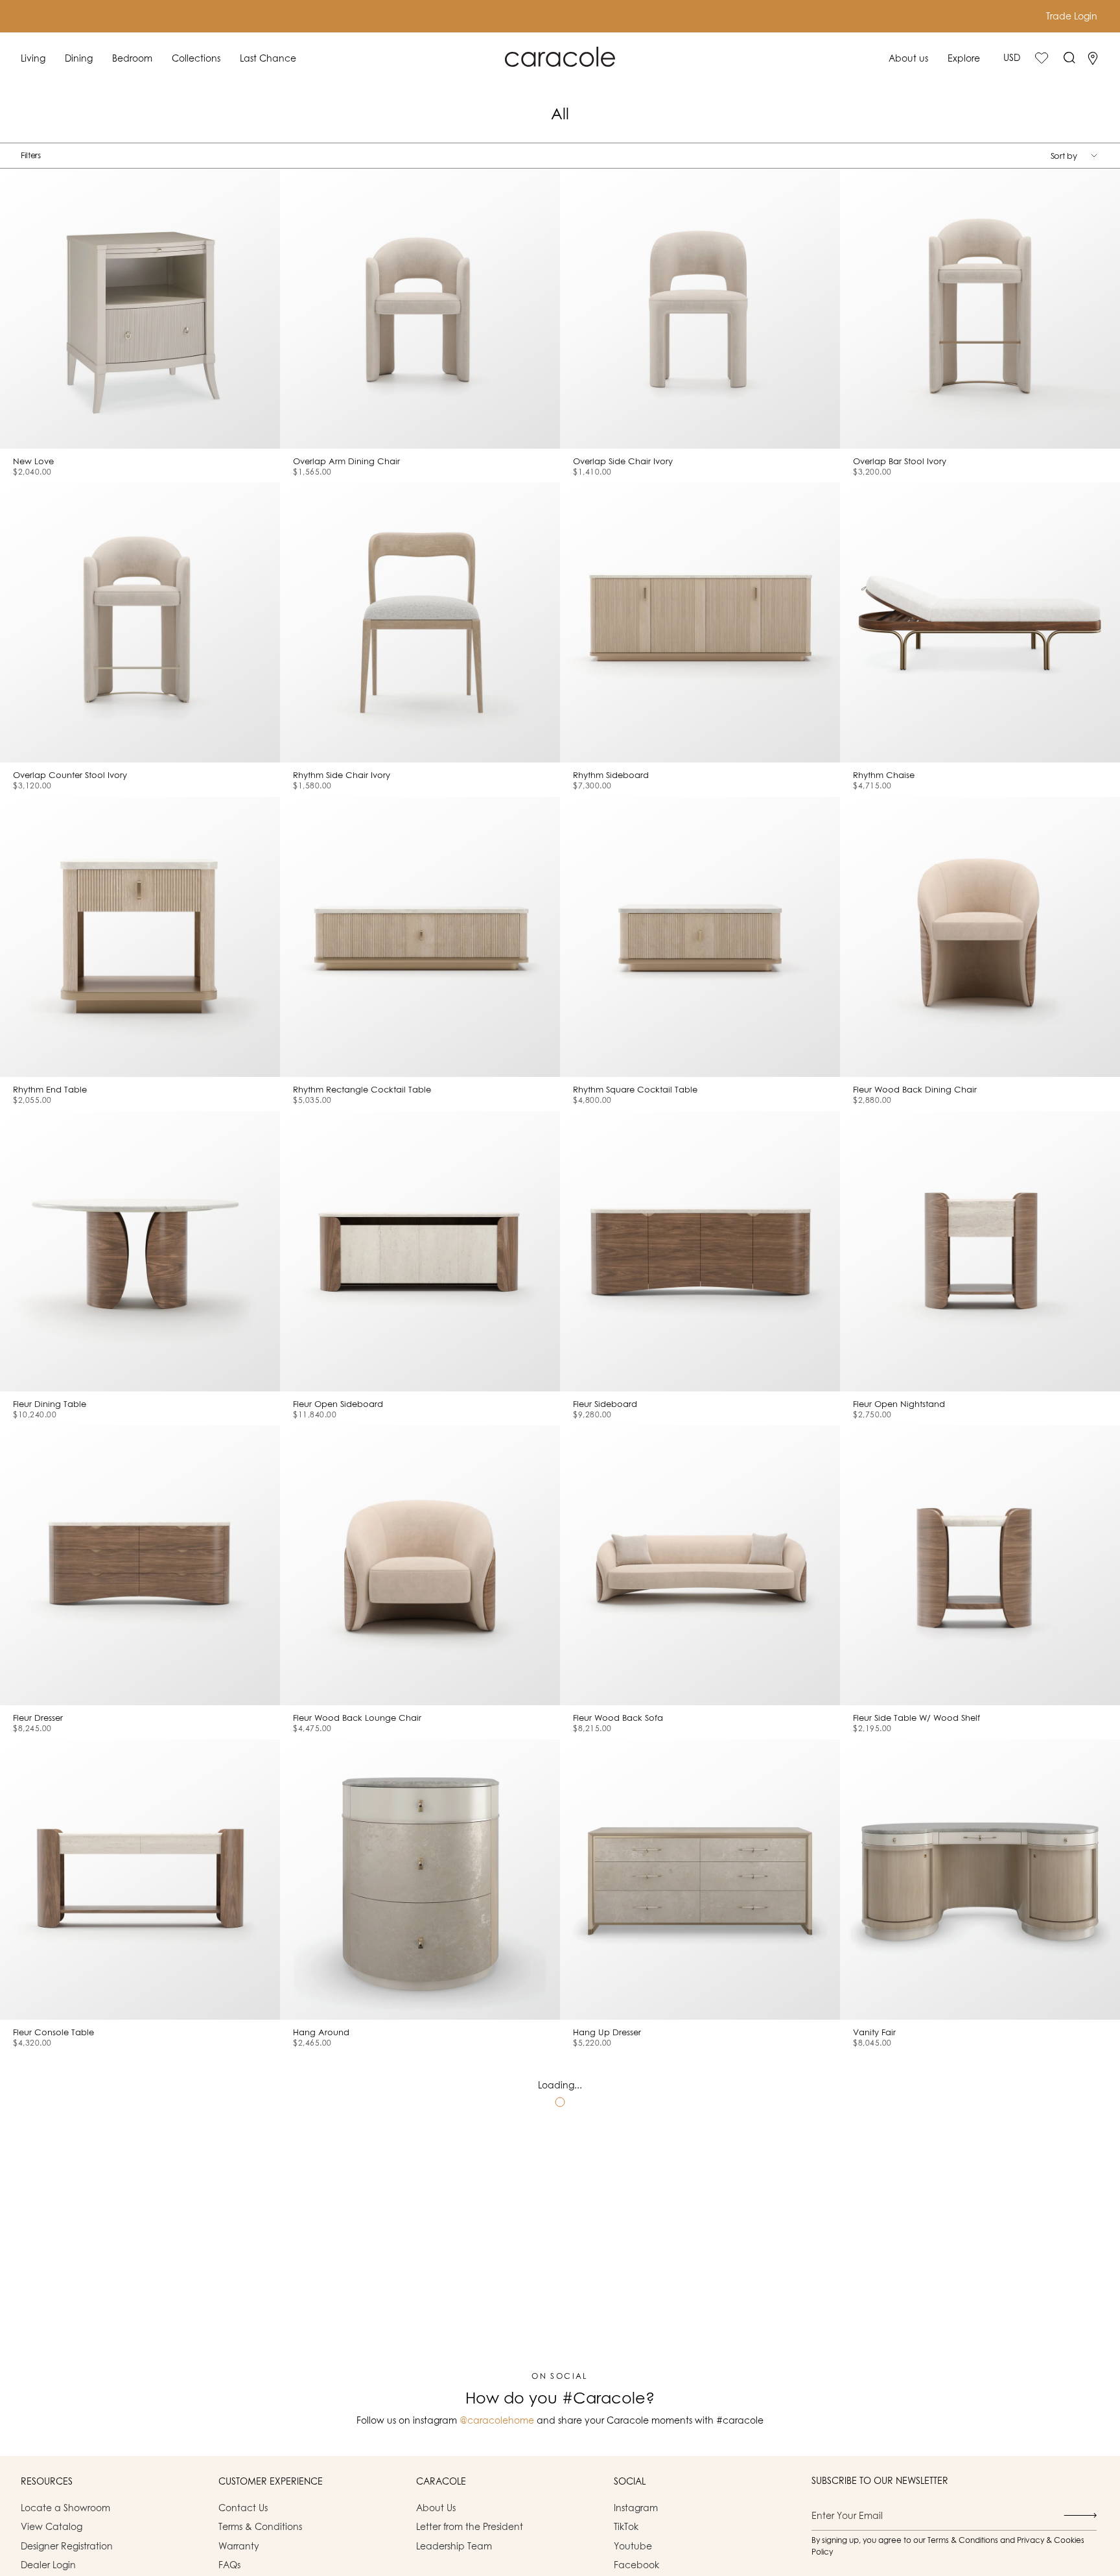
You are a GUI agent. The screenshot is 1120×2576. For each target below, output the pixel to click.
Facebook (636, 2565)
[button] (33, 58)
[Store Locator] (1093, 58)
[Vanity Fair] (980, 1880)
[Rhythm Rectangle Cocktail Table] (420, 937)
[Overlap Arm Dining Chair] (420, 309)
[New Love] (140, 309)
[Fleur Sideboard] (700, 1251)
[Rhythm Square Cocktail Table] (700, 937)
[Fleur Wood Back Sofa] (700, 1565)
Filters (31, 155)
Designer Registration (67, 2546)
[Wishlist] (1042, 58)
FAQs (229, 2565)
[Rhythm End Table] (140, 937)
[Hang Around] (420, 1880)
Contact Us (243, 2508)
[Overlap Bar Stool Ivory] (980, 309)
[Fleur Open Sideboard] (420, 1251)
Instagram (636, 2508)
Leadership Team (454, 2546)
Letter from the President (470, 2526)
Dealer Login (48, 2565)
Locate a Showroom (65, 2508)
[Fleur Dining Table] (140, 1251)
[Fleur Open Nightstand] (980, 1251)
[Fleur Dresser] (140, 1565)
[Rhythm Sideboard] (700, 622)
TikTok (626, 2526)
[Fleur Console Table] (140, 1880)
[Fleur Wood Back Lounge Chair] (420, 1565)
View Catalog (52, 2526)
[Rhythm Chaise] (980, 622)
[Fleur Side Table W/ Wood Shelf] (980, 1565)
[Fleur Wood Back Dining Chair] (980, 937)
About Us (436, 2508)
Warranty (239, 2546)
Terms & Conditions (260, 2526)
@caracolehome (497, 2420)
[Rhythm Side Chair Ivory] (420, 622)
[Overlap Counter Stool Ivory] (140, 622)
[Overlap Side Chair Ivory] (700, 309)
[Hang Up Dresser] (700, 1880)
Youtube (633, 2546)
